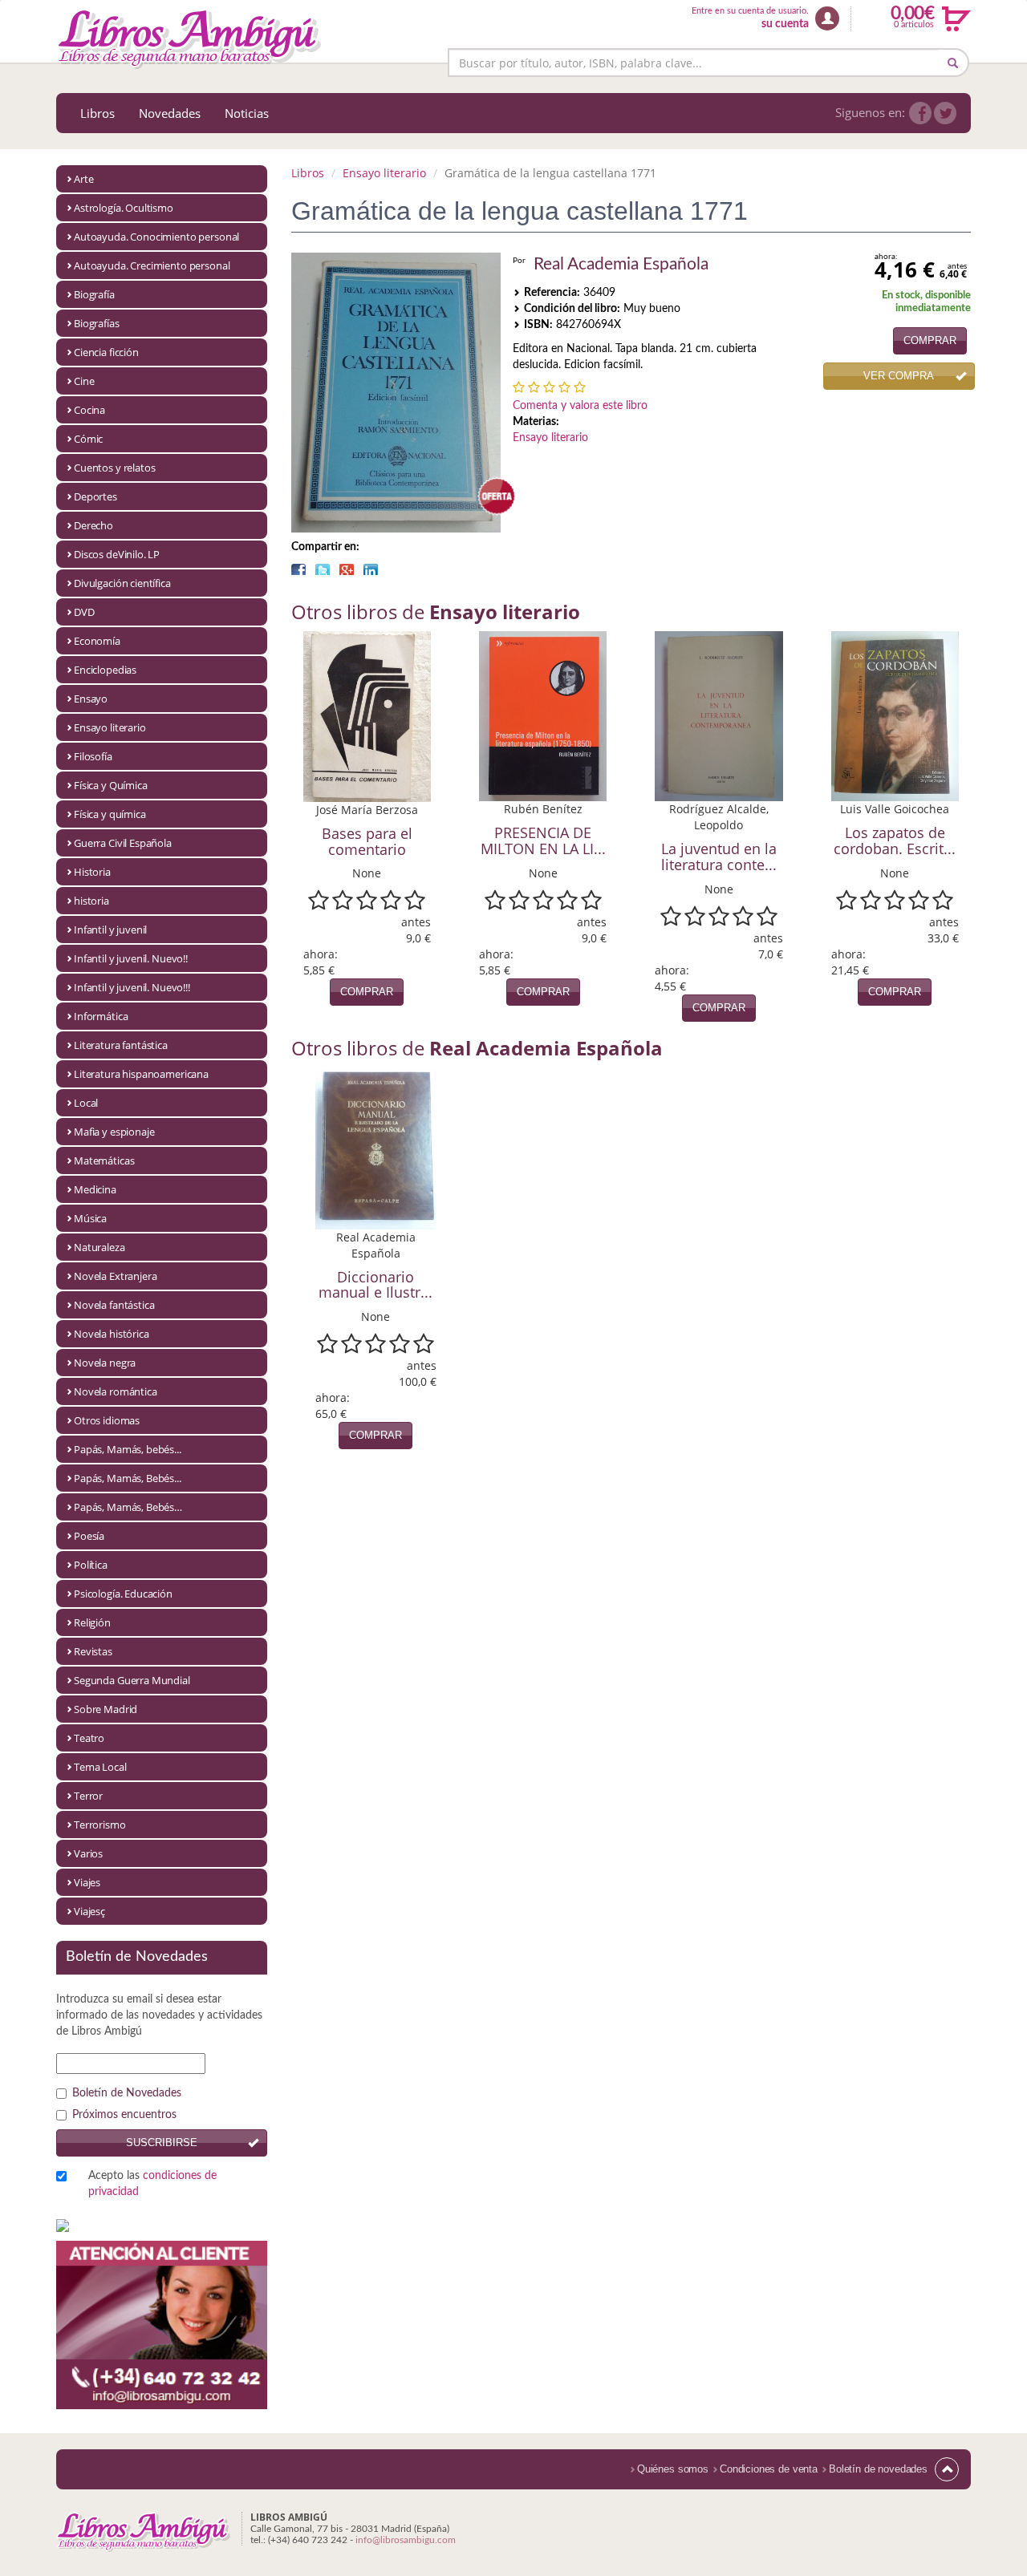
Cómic (88, 439)
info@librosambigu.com (406, 2540)
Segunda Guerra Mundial (132, 1680)
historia (91, 901)
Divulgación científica (122, 583)
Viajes (87, 1882)
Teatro (89, 1738)
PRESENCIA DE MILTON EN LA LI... (543, 840)
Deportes (95, 496)
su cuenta (785, 24)
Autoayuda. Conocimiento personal (156, 237)
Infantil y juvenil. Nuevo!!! (132, 987)
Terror (88, 1796)
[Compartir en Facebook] (298, 569)
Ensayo (91, 699)
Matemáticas (104, 1160)
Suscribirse (162, 2143)
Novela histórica (112, 1334)
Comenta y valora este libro (580, 406)
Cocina (89, 410)
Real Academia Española (621, 264)
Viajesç (89, 1911)
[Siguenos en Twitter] (945, 113)
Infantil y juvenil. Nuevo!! (131, 958)
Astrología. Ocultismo (124, 208)
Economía (97, 641)
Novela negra (105, 1363)
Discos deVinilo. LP (117, 554)
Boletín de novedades (878, 2469)
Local (86, 1103)
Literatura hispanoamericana (141, 1074)
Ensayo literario (110, 727)
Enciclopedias (105, 670)
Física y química (110, 814)
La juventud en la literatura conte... (719, 857)
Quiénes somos (673, 2469)
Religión (92, 1622)
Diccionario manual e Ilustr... (375, 1285)
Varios (88, 1853)
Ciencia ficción (106, 352)
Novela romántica (116, 1391)
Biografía (94, 294)
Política (91, 1565)
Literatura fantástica (121, 1045)
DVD (84, 612)
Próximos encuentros (124, 2115)
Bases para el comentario (367, 841)
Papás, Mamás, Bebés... (128, 1478)
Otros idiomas (107, 1420)
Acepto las (152, 2184)
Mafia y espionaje (114, 1132)
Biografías (97, 323)
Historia (92, 872)
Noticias (247, 113)
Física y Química (111, 785)
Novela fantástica (114, 1305)
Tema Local (100, 1767)
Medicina (95, 1189)
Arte (83, 179)
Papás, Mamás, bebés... (128, 1449)
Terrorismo (100, 1825)
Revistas (93, 1651)
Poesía (89, 1536)
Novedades (170, 113)
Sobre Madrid (106, 1709)
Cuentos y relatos (114, 468)
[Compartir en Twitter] (323, 569)
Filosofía (93, 756)
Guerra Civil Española (123, 843)
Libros (97, 113)
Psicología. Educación (123, 1594)
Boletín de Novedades (127, 2093)
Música (90, 1218)
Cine (84, 381)
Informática (101, 1016)
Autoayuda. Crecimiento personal (152, 265)
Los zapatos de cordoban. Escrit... (895, 840)
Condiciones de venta (769, 2469)
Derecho (93, 525)
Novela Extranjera (115, 1276)
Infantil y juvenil (110, 930)
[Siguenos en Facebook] (920, 113)
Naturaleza (99, 1247)
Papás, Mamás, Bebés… (128, 1507)
